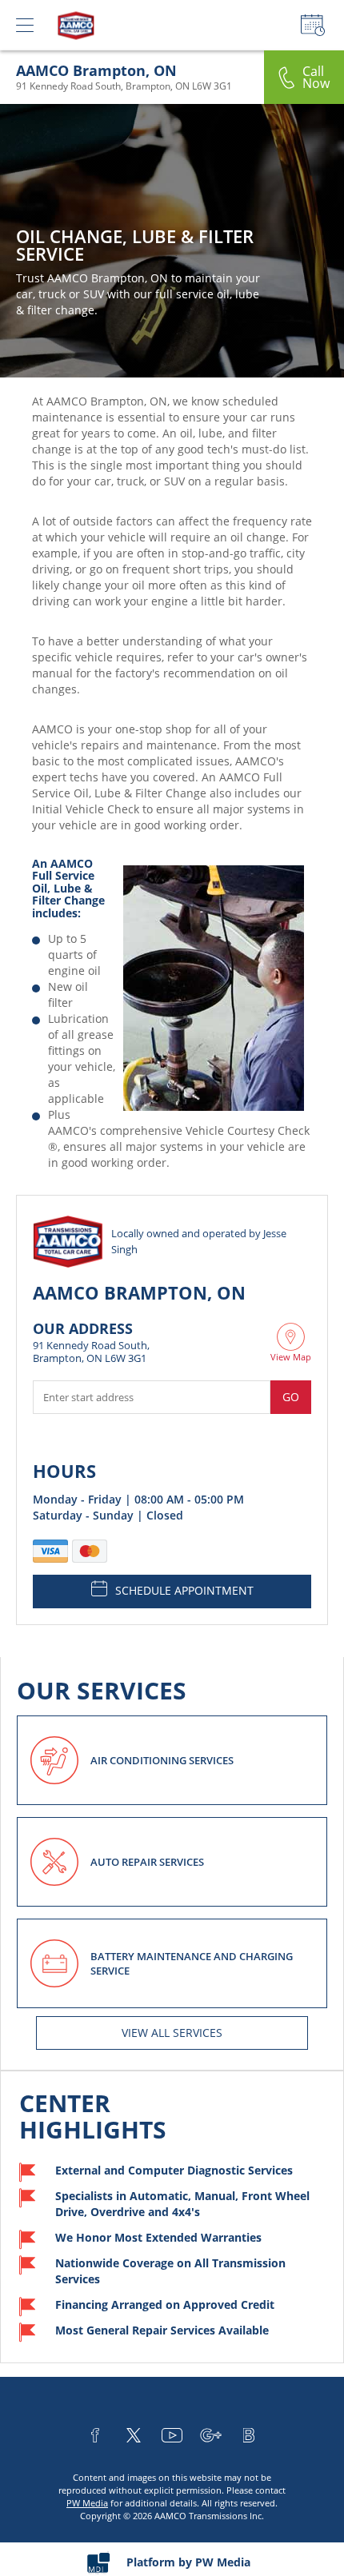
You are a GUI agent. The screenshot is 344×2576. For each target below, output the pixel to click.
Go (291, 1397)
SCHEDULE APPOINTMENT (184, 1590)
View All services (172, 2033)
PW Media (87, 2503)
